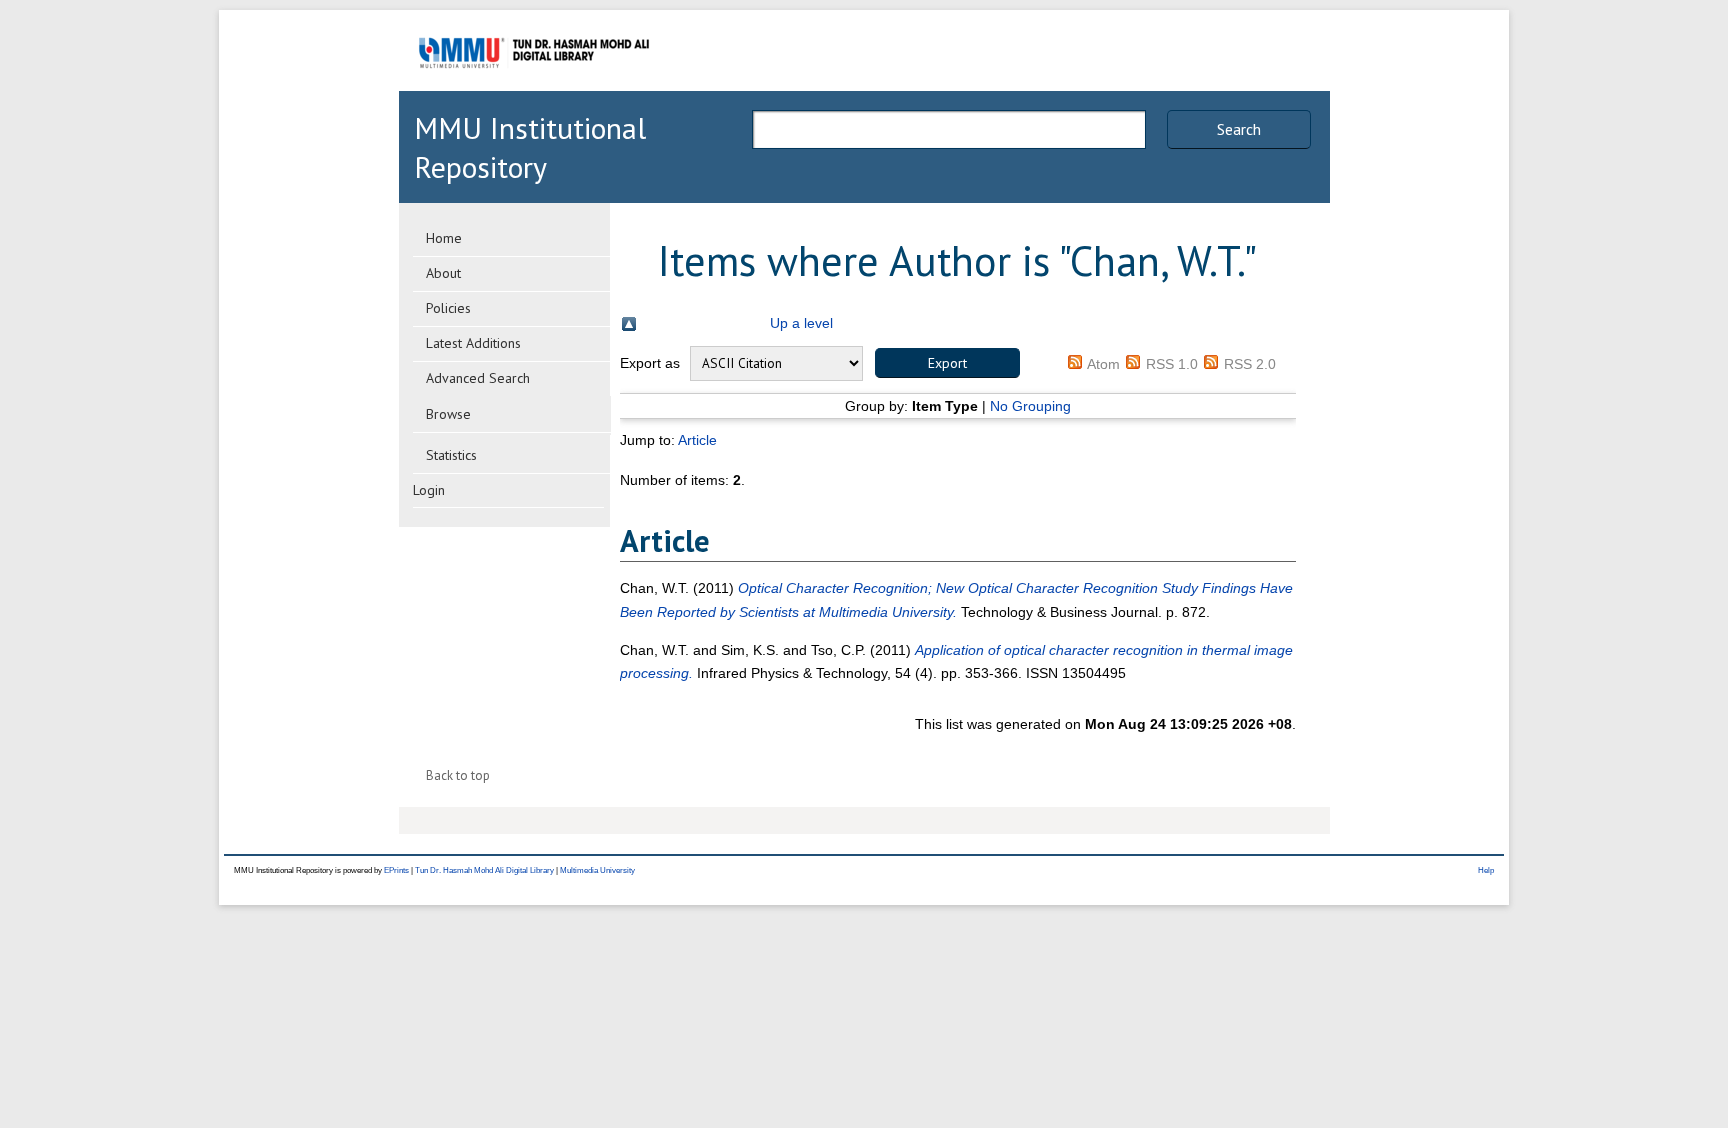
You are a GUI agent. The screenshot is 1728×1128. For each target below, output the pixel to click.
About (443, 273)
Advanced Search (478, 378)
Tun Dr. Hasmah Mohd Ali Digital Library (484, 870)
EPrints (396, 870)
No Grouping (1030, 406)
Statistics (451, 455)
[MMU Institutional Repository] (534, 87)
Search (1239, 129)
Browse (448, 414)
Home (444, 238)
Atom (1103, 364)
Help (1486, 870)
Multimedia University (597, 870)
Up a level (801, 323)
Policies (448, 308)
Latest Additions (473, 343)
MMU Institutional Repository (530, 147)
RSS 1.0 (1172, 364)
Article (697, 440)
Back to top (458, 775)
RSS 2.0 (1250, 364)
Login (429, 490)
